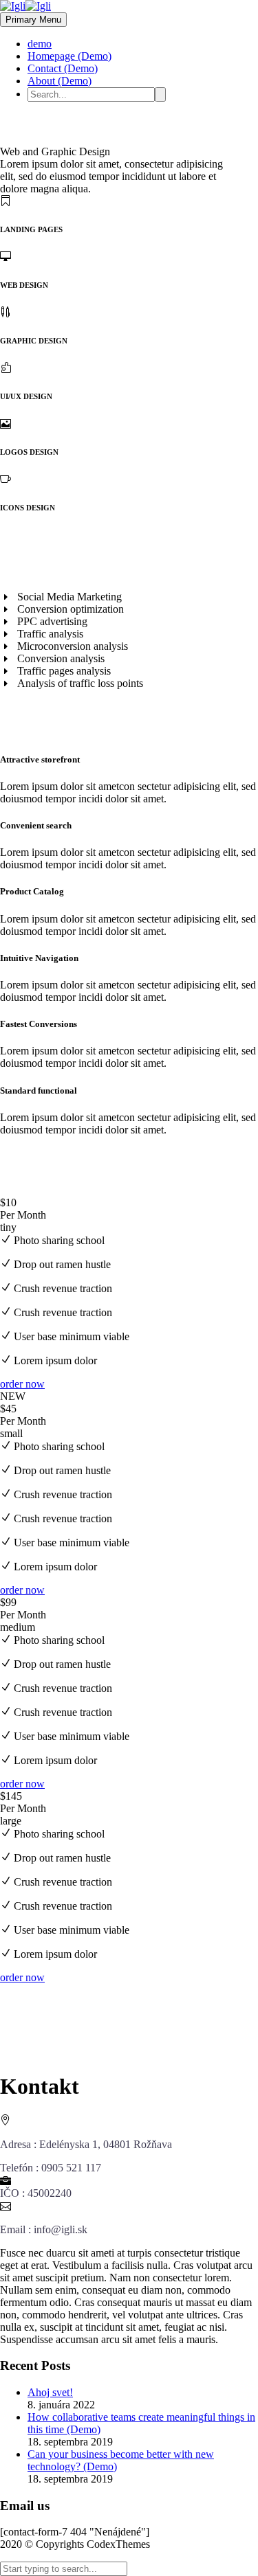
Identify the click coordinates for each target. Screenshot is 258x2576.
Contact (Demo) (63, 68)
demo (40, 44)
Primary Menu (33, 20)
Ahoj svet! (50, 2392)
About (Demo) (60, 81)
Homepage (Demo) (69, 56)
